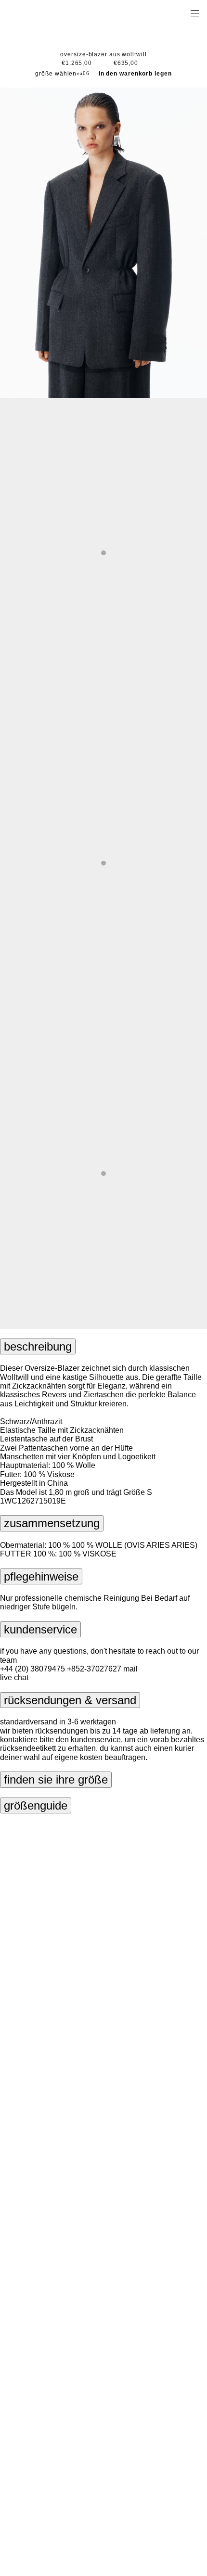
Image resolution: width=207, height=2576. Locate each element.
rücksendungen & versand (70, 1700)
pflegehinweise (41, 1576)
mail (130, 1669)
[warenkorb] (181, 13)
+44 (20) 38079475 (32, 1669)
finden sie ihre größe (56, 1779)
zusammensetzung (52, 1523)
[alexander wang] (48, 13)
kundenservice (40, 1629)
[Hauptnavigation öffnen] (194, 13)
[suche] (164, 13)
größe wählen (56, 74)
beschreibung (38, 1346)
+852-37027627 (94, 1669)
